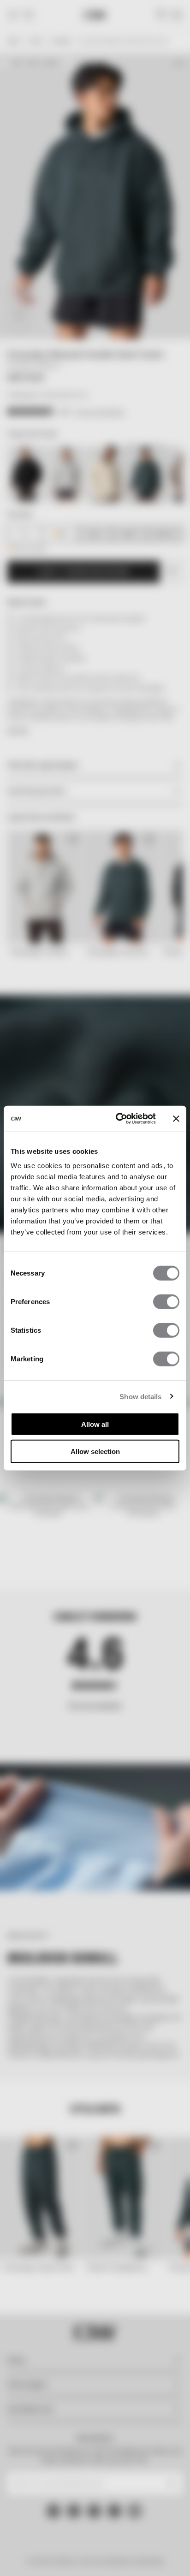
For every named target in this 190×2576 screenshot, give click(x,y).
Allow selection (95, 1451)
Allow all (95, 1424)
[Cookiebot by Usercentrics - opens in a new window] (118, 1119)
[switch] (166, 1302)
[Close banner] (176, 1119)
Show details (140, 1396)
